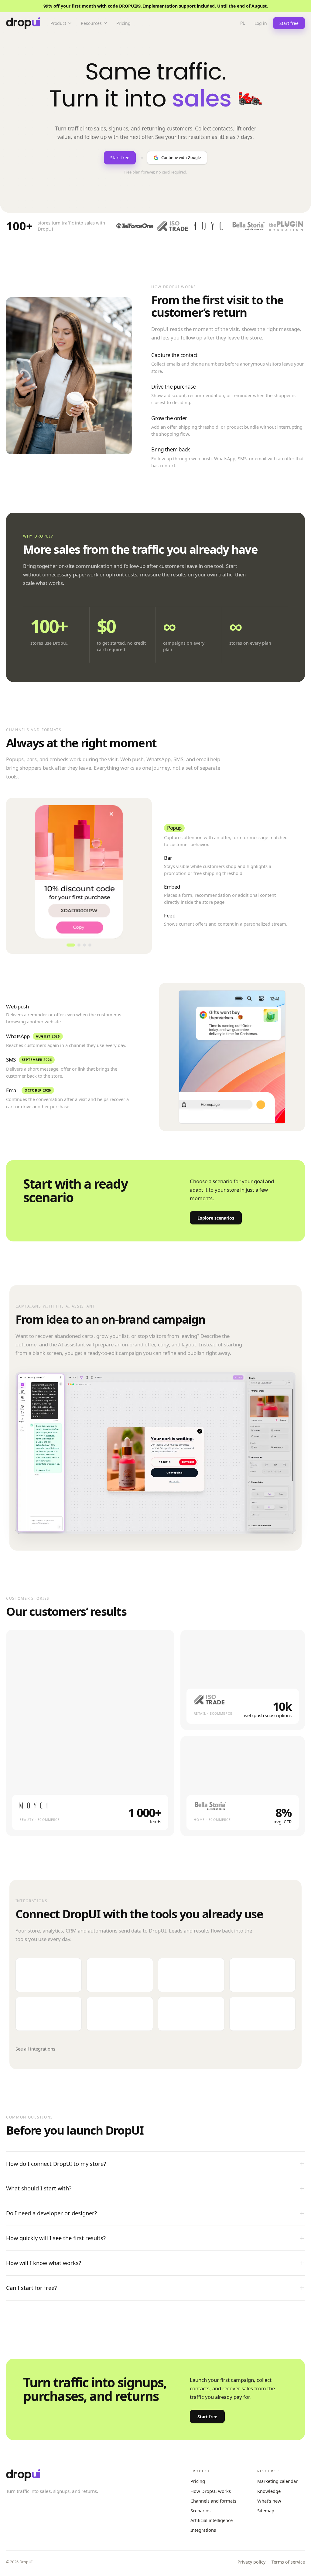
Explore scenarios (216, 1218)
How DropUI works (211, 2491)
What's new (269, 2501)
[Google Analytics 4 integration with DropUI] (191, 2014)
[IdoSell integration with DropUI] (263, 1975)
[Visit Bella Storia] (210, 1806)
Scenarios (200, 2510)
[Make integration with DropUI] (49, 2014)
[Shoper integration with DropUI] (191, 1975)
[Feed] (90, 945)
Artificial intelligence (212, 2520)
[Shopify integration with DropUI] (49, 1975)
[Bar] (79, 945)
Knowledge (269, 2491)
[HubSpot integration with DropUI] (263, 2014)
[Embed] (84, 945)
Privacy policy (251, 2562)
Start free (120, 158)
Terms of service (288, 2562)
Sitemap (266, 2510)
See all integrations (35, 2049)
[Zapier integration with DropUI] (120, 2014)
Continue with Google (181, 157)
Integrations (203, 2530)
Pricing (198, 2481)
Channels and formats (213, 2501)
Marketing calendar (277, 2481)
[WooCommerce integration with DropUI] (120, 1975)
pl (243, 23)
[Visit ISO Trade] (210, 1700)
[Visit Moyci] (36, 1806)
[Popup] (71, 945)
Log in (261, 23)
